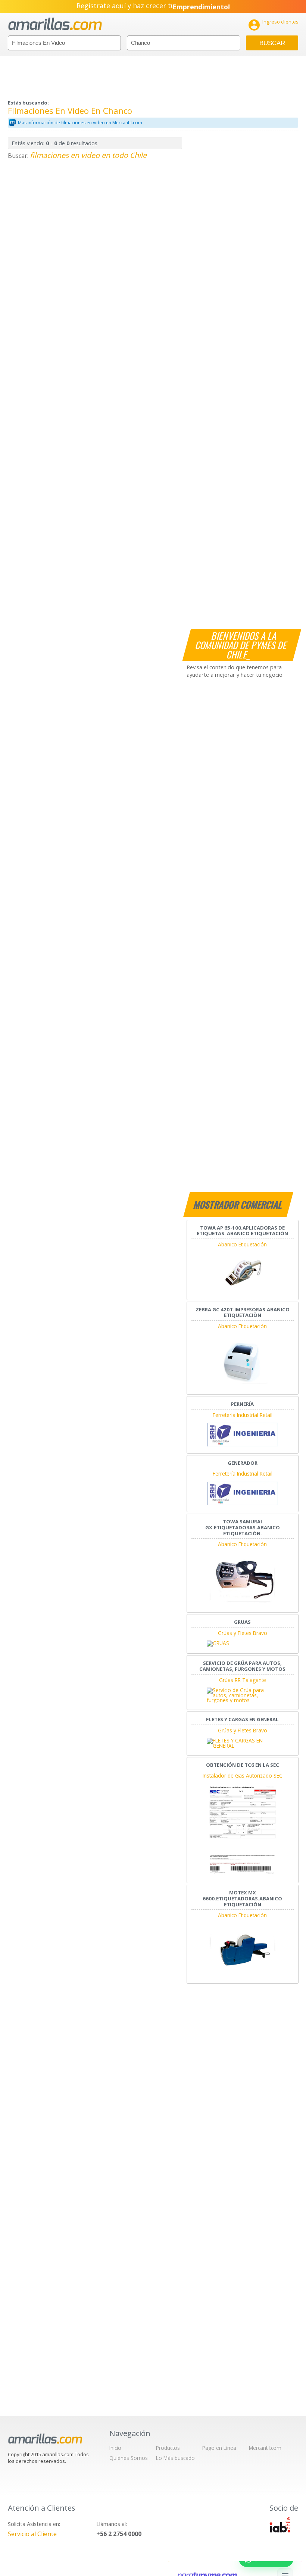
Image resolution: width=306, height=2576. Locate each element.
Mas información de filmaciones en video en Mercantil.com (80, 123)
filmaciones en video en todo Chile (88, 155)
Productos (168, 2448)
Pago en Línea (219, 2448)
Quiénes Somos (129, 2458)
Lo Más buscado (175, 2458)
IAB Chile (280, 2525)
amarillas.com (55, 24)
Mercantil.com (265, 2448)
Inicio (115, 2448)
